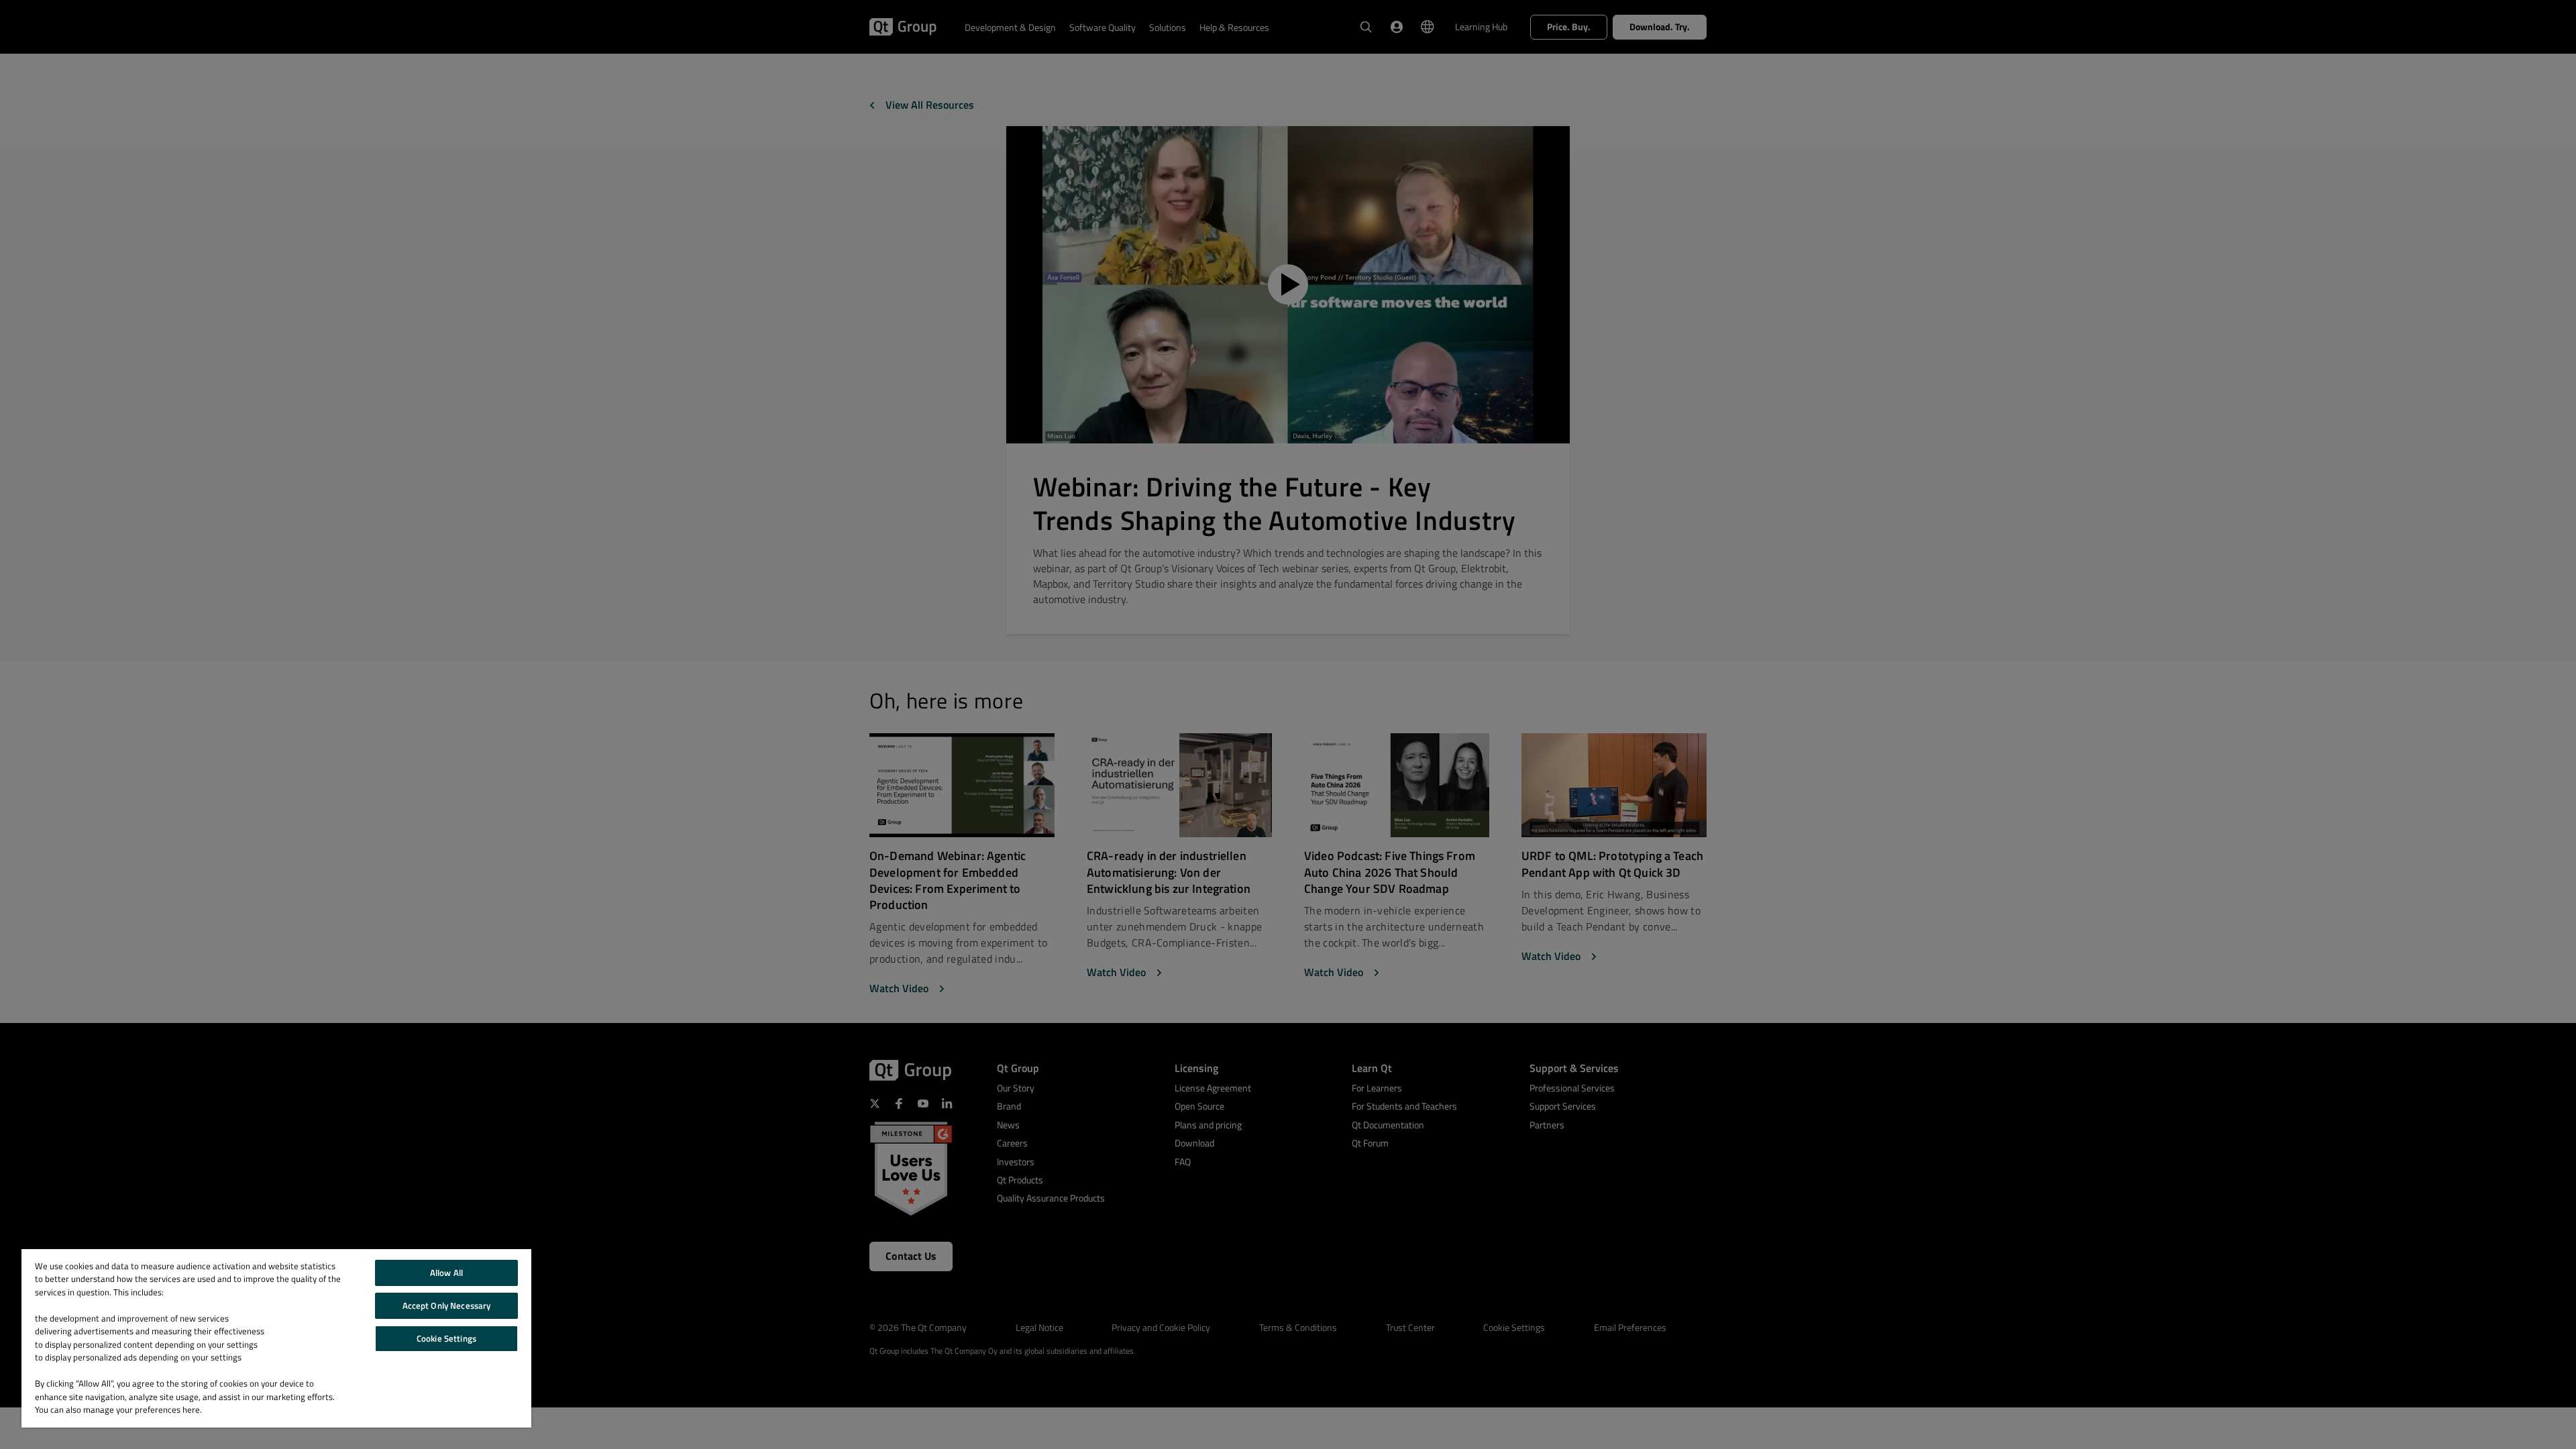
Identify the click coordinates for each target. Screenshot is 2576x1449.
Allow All (446, 1273)
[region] (276, 1338)
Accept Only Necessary (447, 1305)
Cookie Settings (446, 1338)
